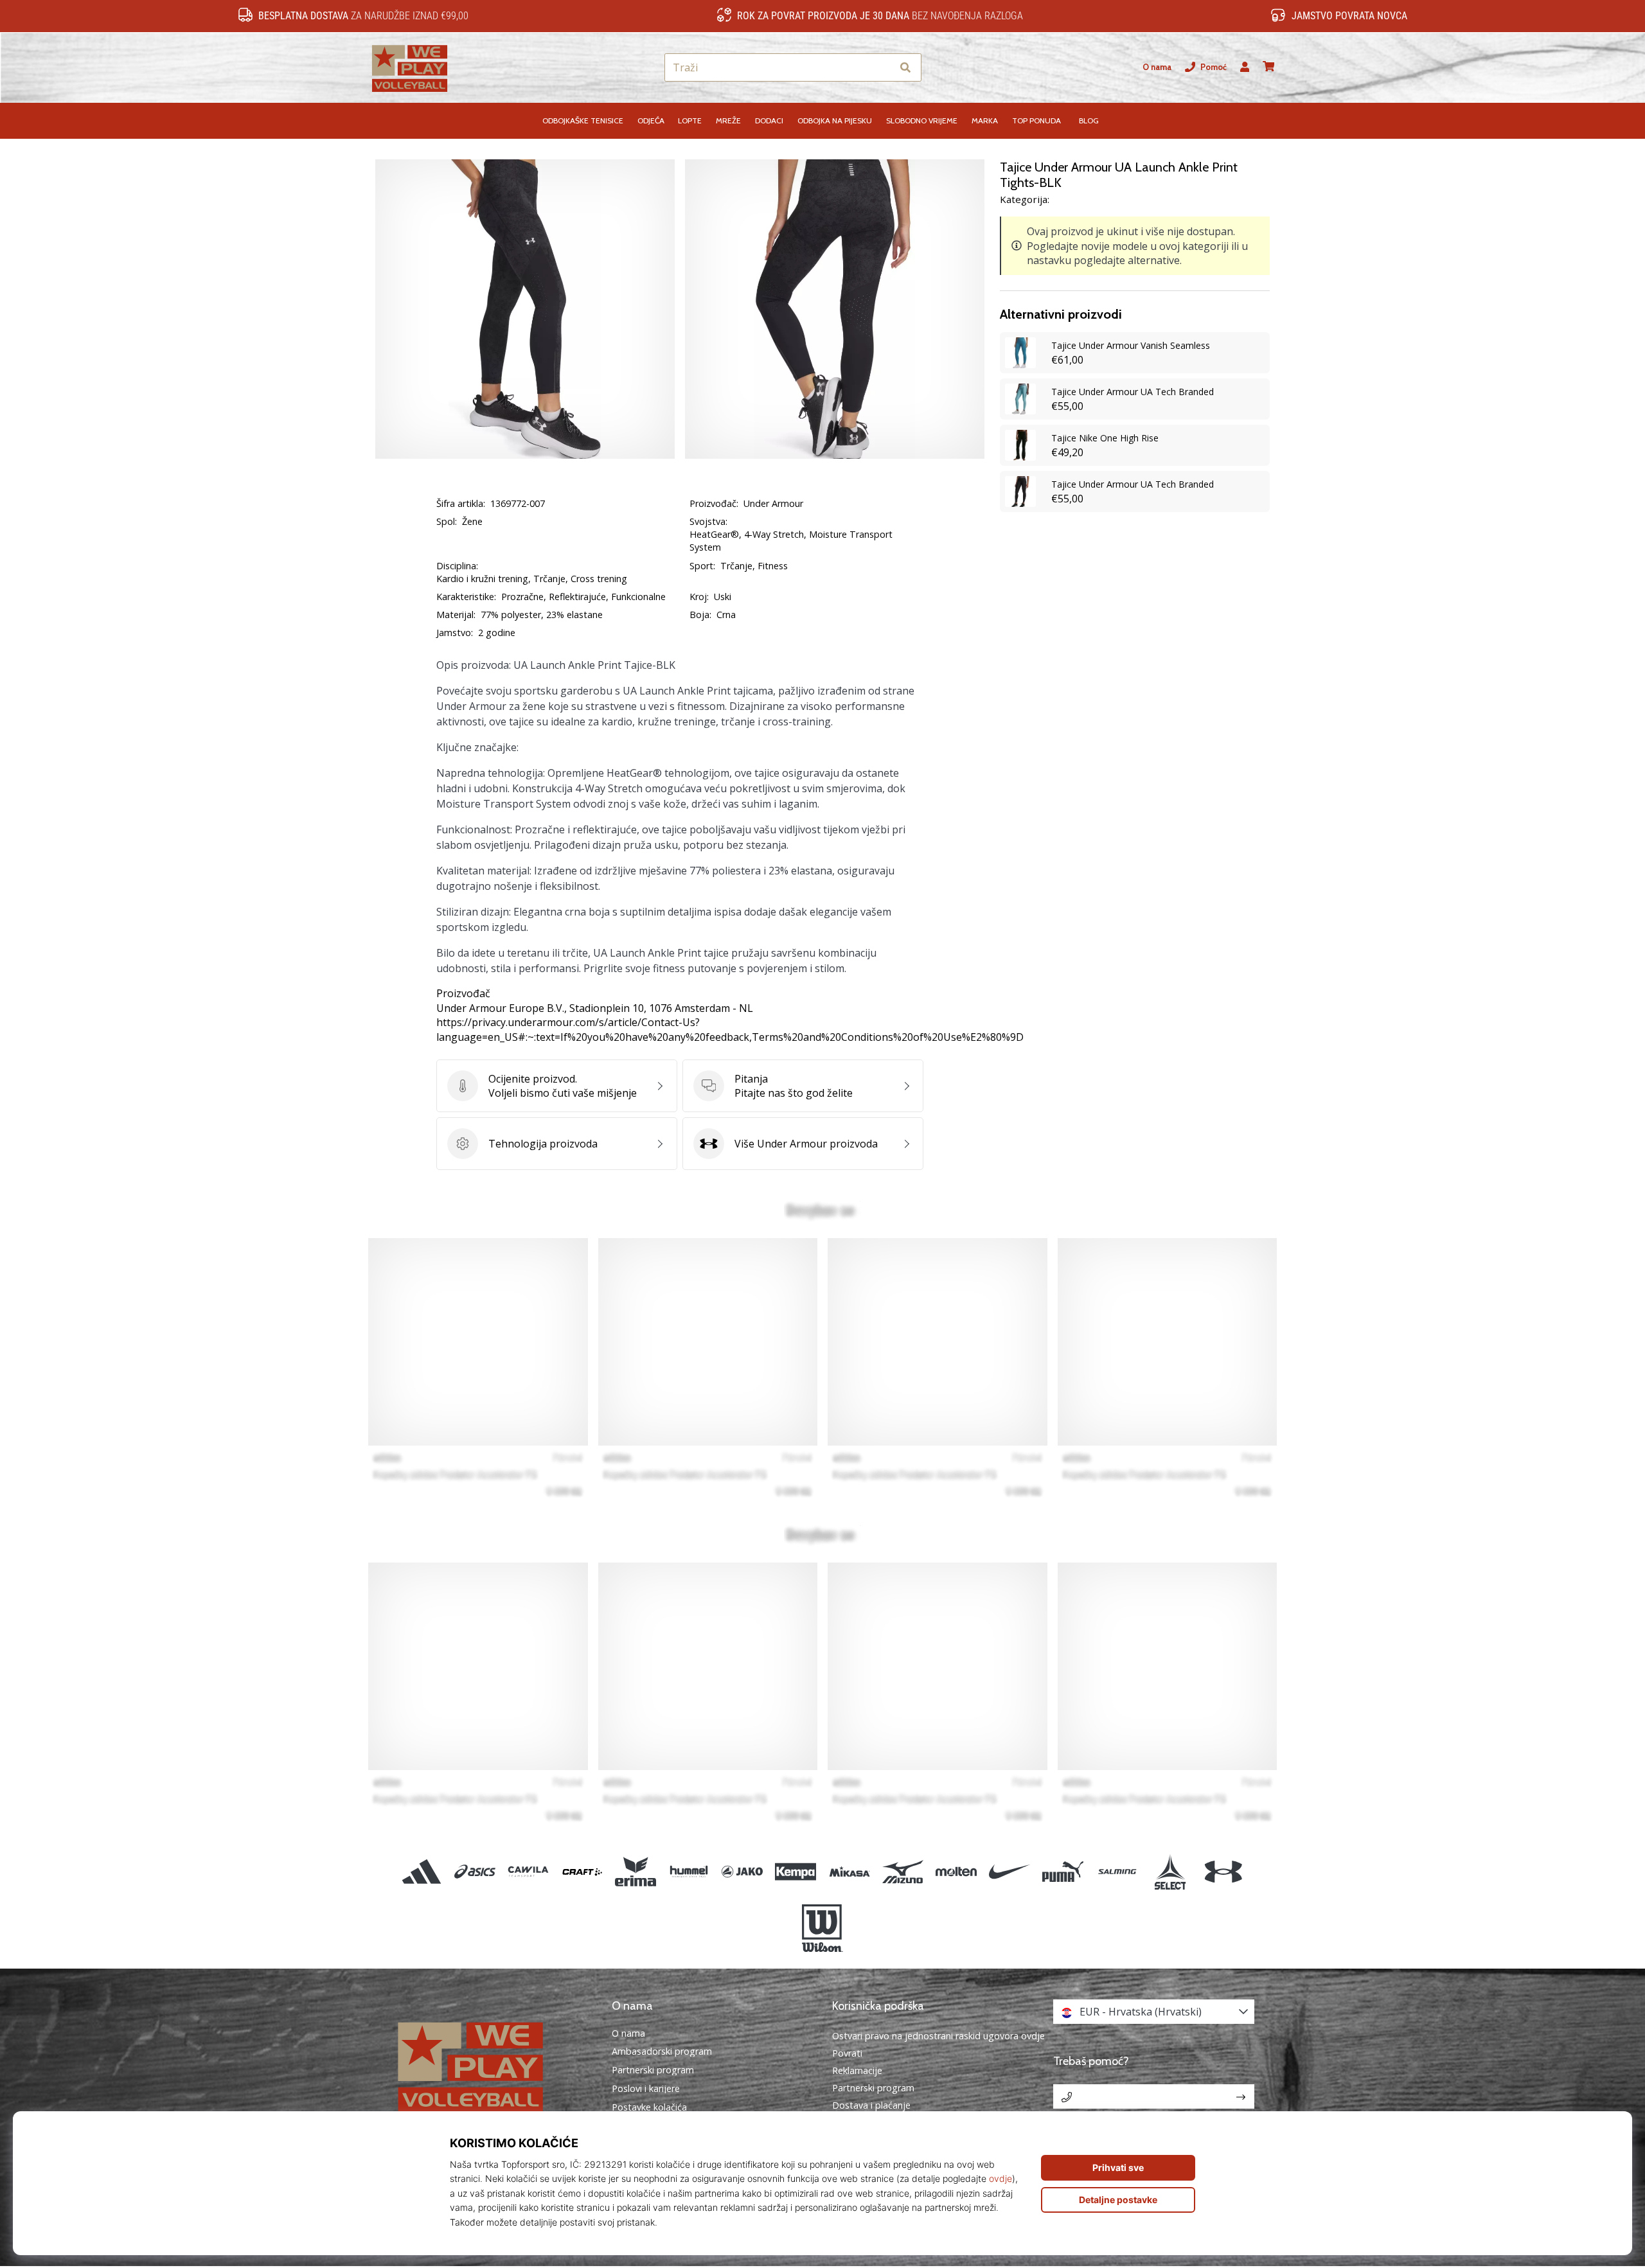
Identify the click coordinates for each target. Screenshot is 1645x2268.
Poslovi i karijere (646, 2089)
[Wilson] (822, 1928)
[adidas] (422, 1871)
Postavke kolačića (649, 2107)
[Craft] (582, 1871)
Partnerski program (653, 2070)
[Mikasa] (849, 1871)
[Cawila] (529, 1871)
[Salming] (1116, 1871)
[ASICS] (475, 1871)
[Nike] (1010, 1871)
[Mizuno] (903, 1871)
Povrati (847, 2053)
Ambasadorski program (662, 2051)
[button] (882, 68)
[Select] (1170, 1871)
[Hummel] (689, 1871)
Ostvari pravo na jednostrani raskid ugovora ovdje (938, 2036)
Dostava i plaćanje (871, 2105)
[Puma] (1063, 1871)
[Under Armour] (1223, 1871)
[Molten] (956, 1871)
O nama (1157, 67)
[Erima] (635, 1871)
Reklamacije (857, 2070)
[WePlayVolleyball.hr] (492, 2065)
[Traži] (905, 68)
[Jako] (742, 1871)
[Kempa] (796, 1871)
